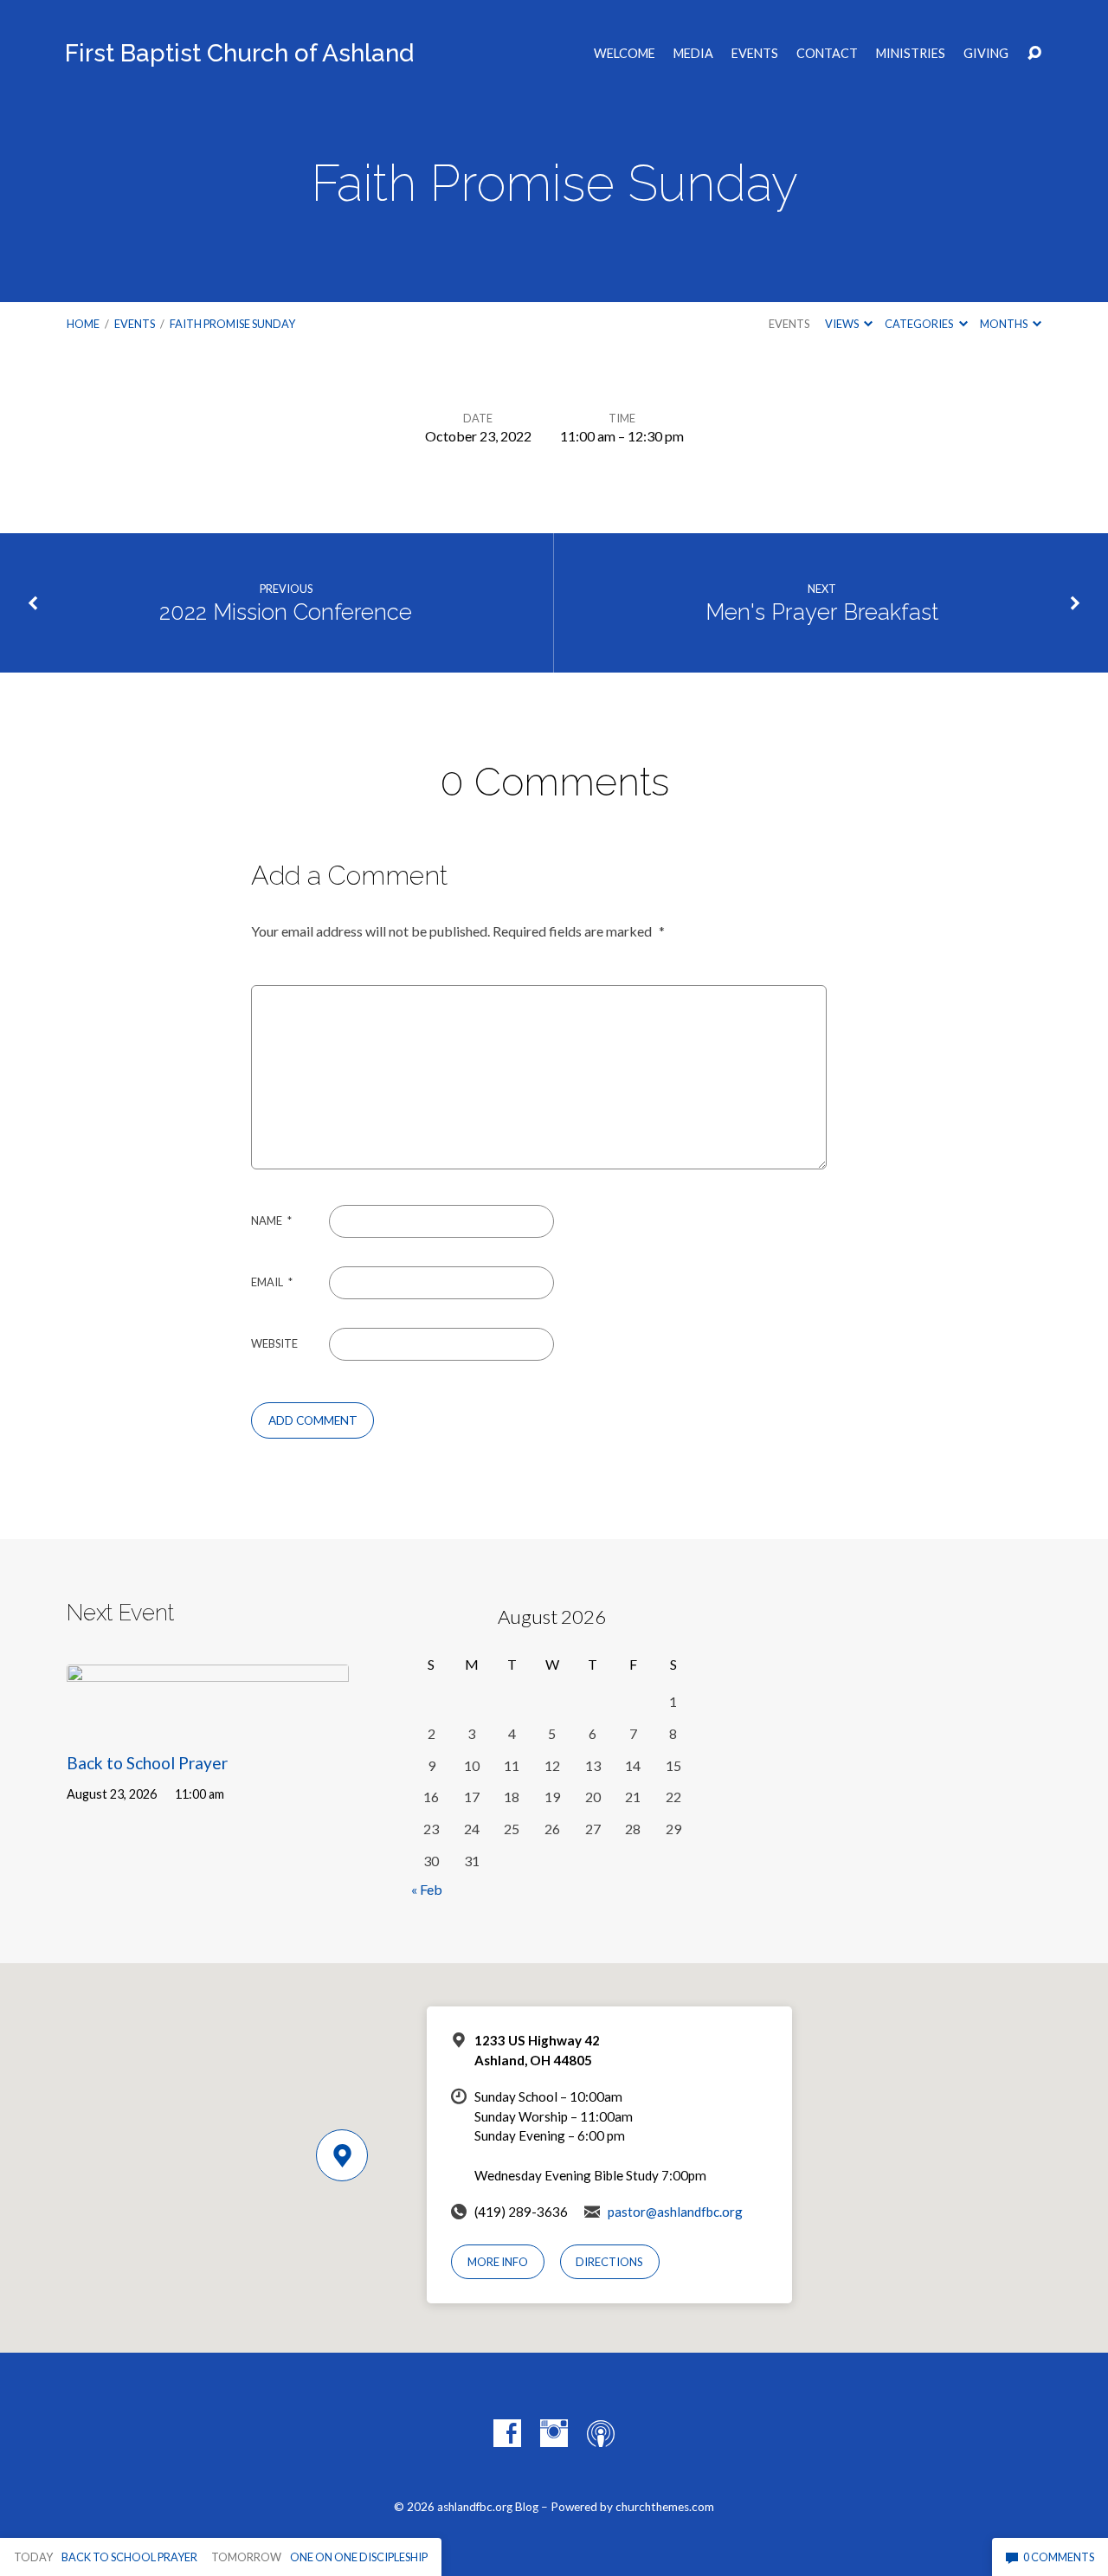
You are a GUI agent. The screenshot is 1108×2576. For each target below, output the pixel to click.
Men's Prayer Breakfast (822, 612)
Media (693, 54)
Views (843, 324)
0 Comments (1058, 2557)
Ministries (911, 54)
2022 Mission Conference (286, 612)
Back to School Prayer (147, 1763)
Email (272, 1282)
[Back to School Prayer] (208, 1722)
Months (1005, 324)
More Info (498, 2262)
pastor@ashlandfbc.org (675, 2212)
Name (271, 1220)
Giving (986, 54)
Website (274, 1343)
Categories (920, 324)
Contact (827, 54)
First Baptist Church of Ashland (239, 53)
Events (755, 54)
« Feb (427, 1889)
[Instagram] (554, 2433)
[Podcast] (601, 2433)
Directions (609, 2262)
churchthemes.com (665, 2507)
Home (83, 324)
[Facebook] (507, 2433)
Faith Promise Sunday (232, 324)
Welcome (625, 54)
